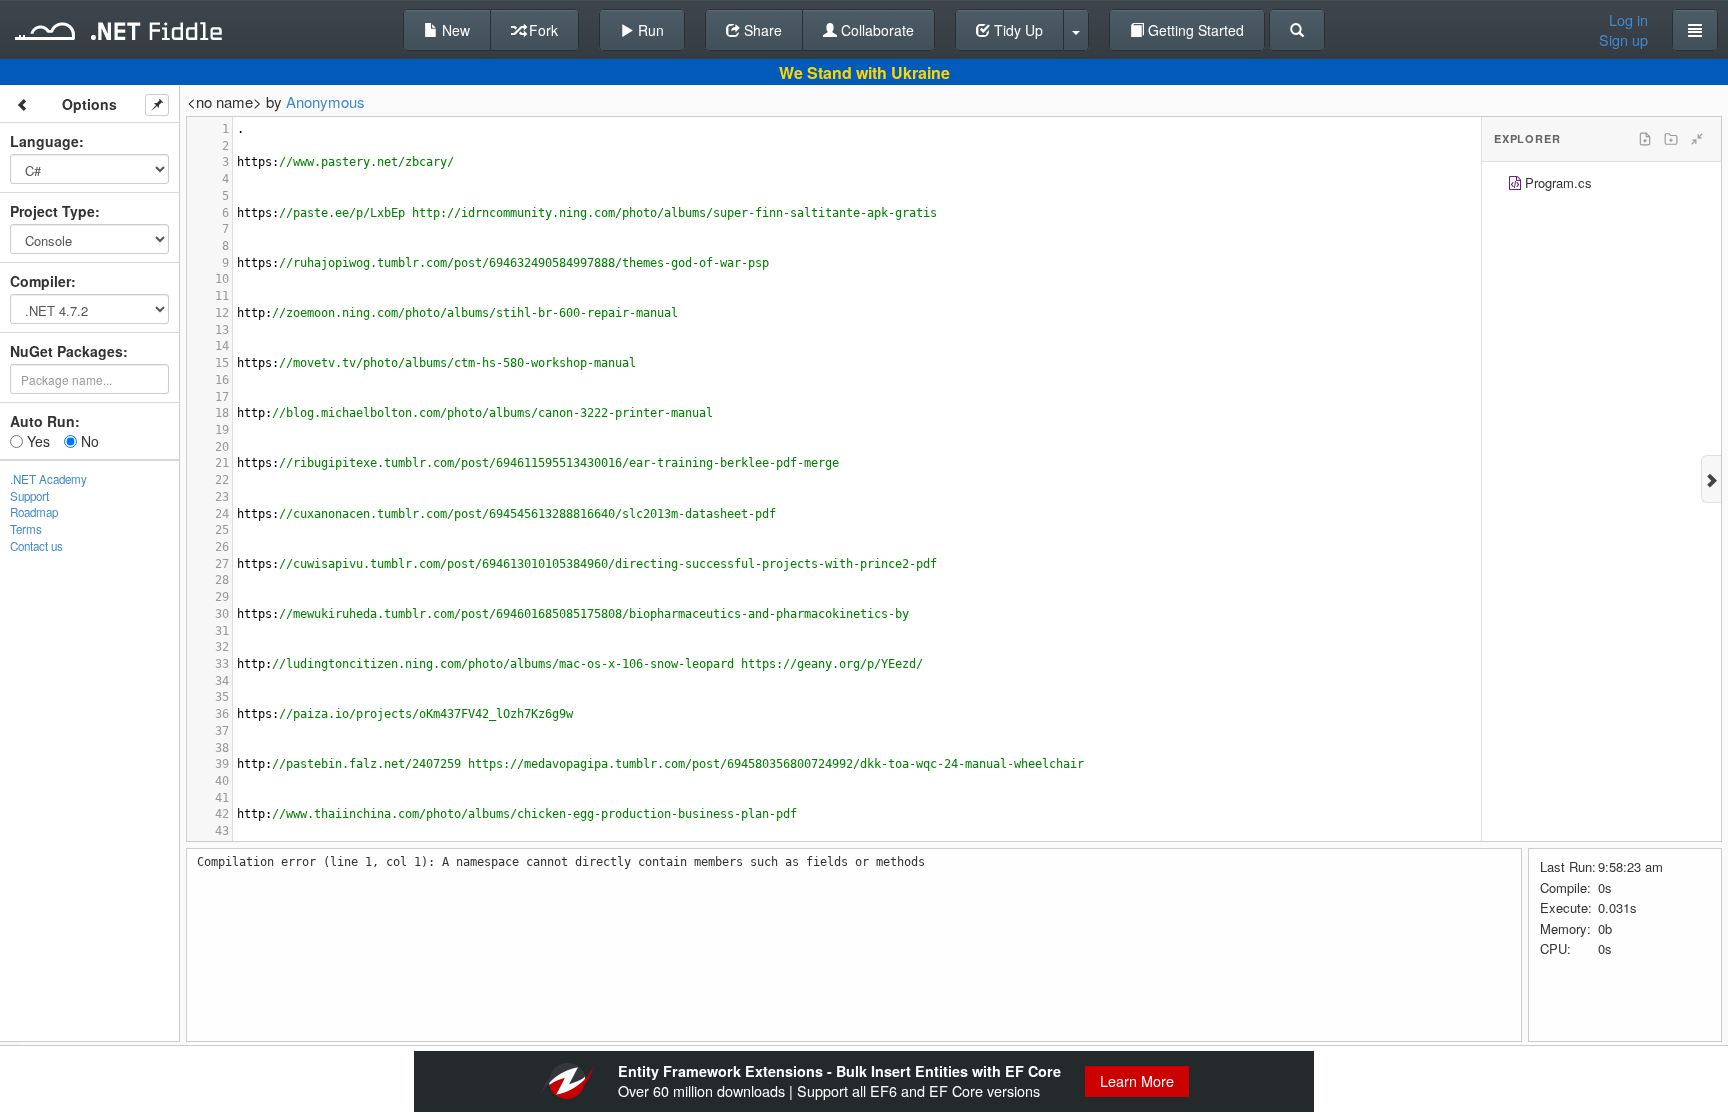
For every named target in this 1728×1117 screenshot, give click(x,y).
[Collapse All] (1697, 139)
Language (44, 141)
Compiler (40, 281)
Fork (541, 30)
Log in (1628, 20)
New (454, 30)
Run (649, 30)
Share (761, 30)
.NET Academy (48, 479)
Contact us (36, 546)
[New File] (1645, 139)
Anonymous (325, 101)
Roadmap (34, 512)
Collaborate (875, 30)
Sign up (1623, 40)
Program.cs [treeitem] (1558, 182)
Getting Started (1194, 30)
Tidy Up (1016, 30)
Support (29, 496)
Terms (26, 529)
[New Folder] (1671, 139)
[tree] (1601, 185)
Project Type (52, 211)
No (88, 441)
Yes (36, 441)
